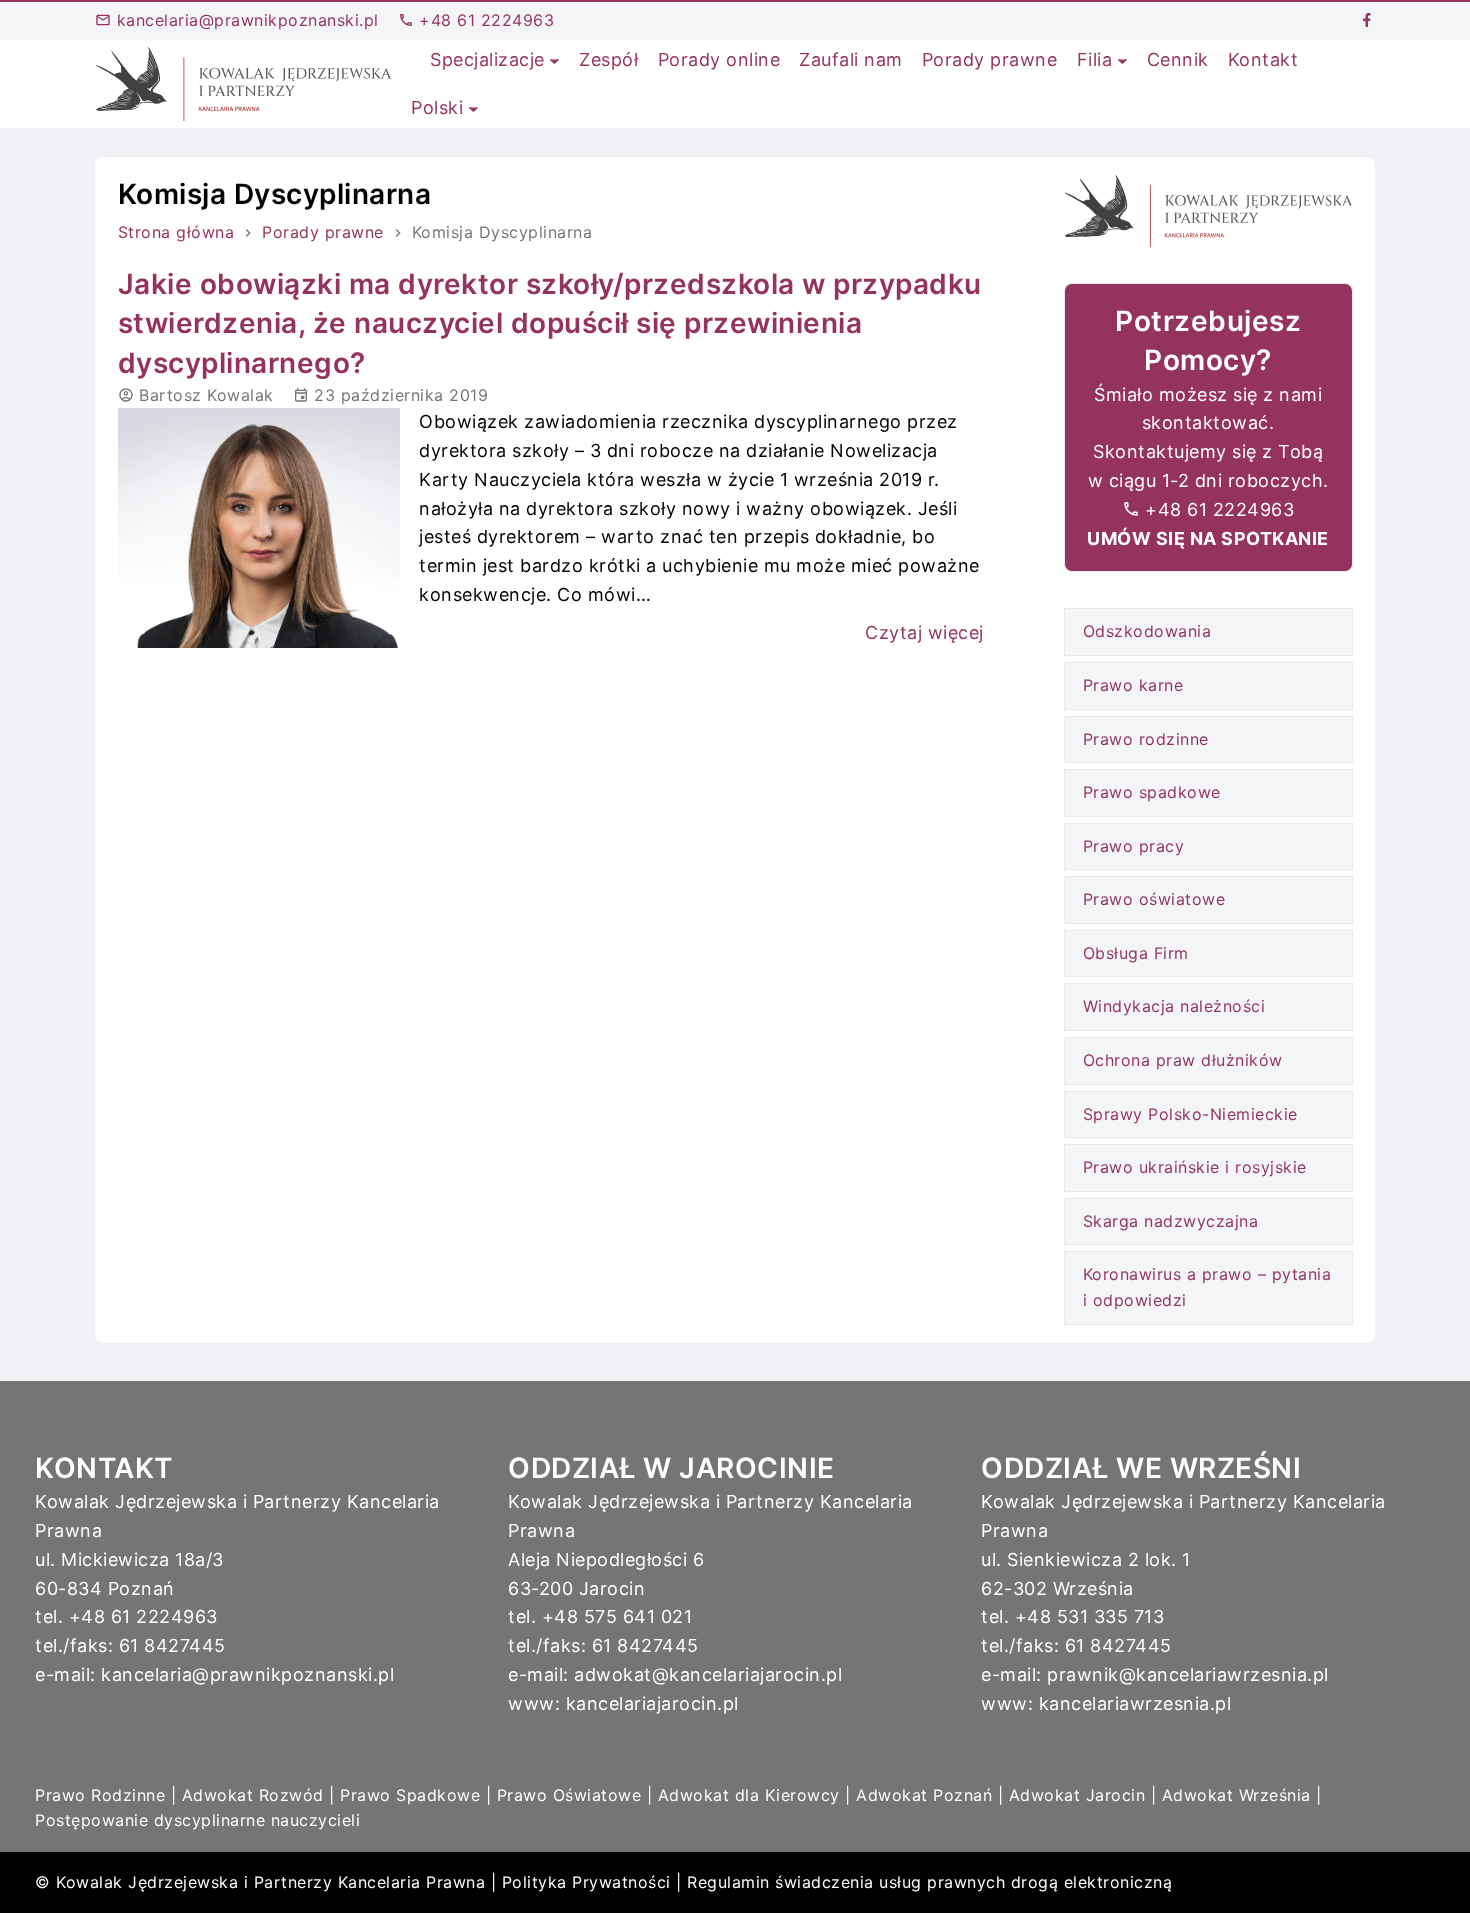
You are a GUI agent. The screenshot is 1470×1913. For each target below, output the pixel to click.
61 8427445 (172, 1645)
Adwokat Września (1236, 1795)
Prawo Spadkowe (410, 1795)
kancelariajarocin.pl (652, 1703)
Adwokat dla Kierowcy (749, 1795)
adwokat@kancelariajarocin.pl (708, 1674)
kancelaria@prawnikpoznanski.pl (245, 20)
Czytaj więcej (924, 632)
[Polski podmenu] (473, 108)
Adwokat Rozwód (253, 1795)
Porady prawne (323, 232)
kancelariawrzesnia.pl (1135, 1703)
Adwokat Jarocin (1077, 1795)
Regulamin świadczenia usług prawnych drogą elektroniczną (929, 1882)
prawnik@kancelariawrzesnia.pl (1188, 1674)
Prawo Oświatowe (569, 1795)
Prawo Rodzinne (100, 1795)
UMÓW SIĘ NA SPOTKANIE (1208, 538)
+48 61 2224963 (484, 20)
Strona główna (176, 232)
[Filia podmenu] (1122, 60)
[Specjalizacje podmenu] (554, 60)
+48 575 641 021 (617, 1616)
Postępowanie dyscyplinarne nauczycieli (197, 1820)
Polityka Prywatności (586, 1882)
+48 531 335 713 (1090, 1616)
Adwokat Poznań (924, 1795)
